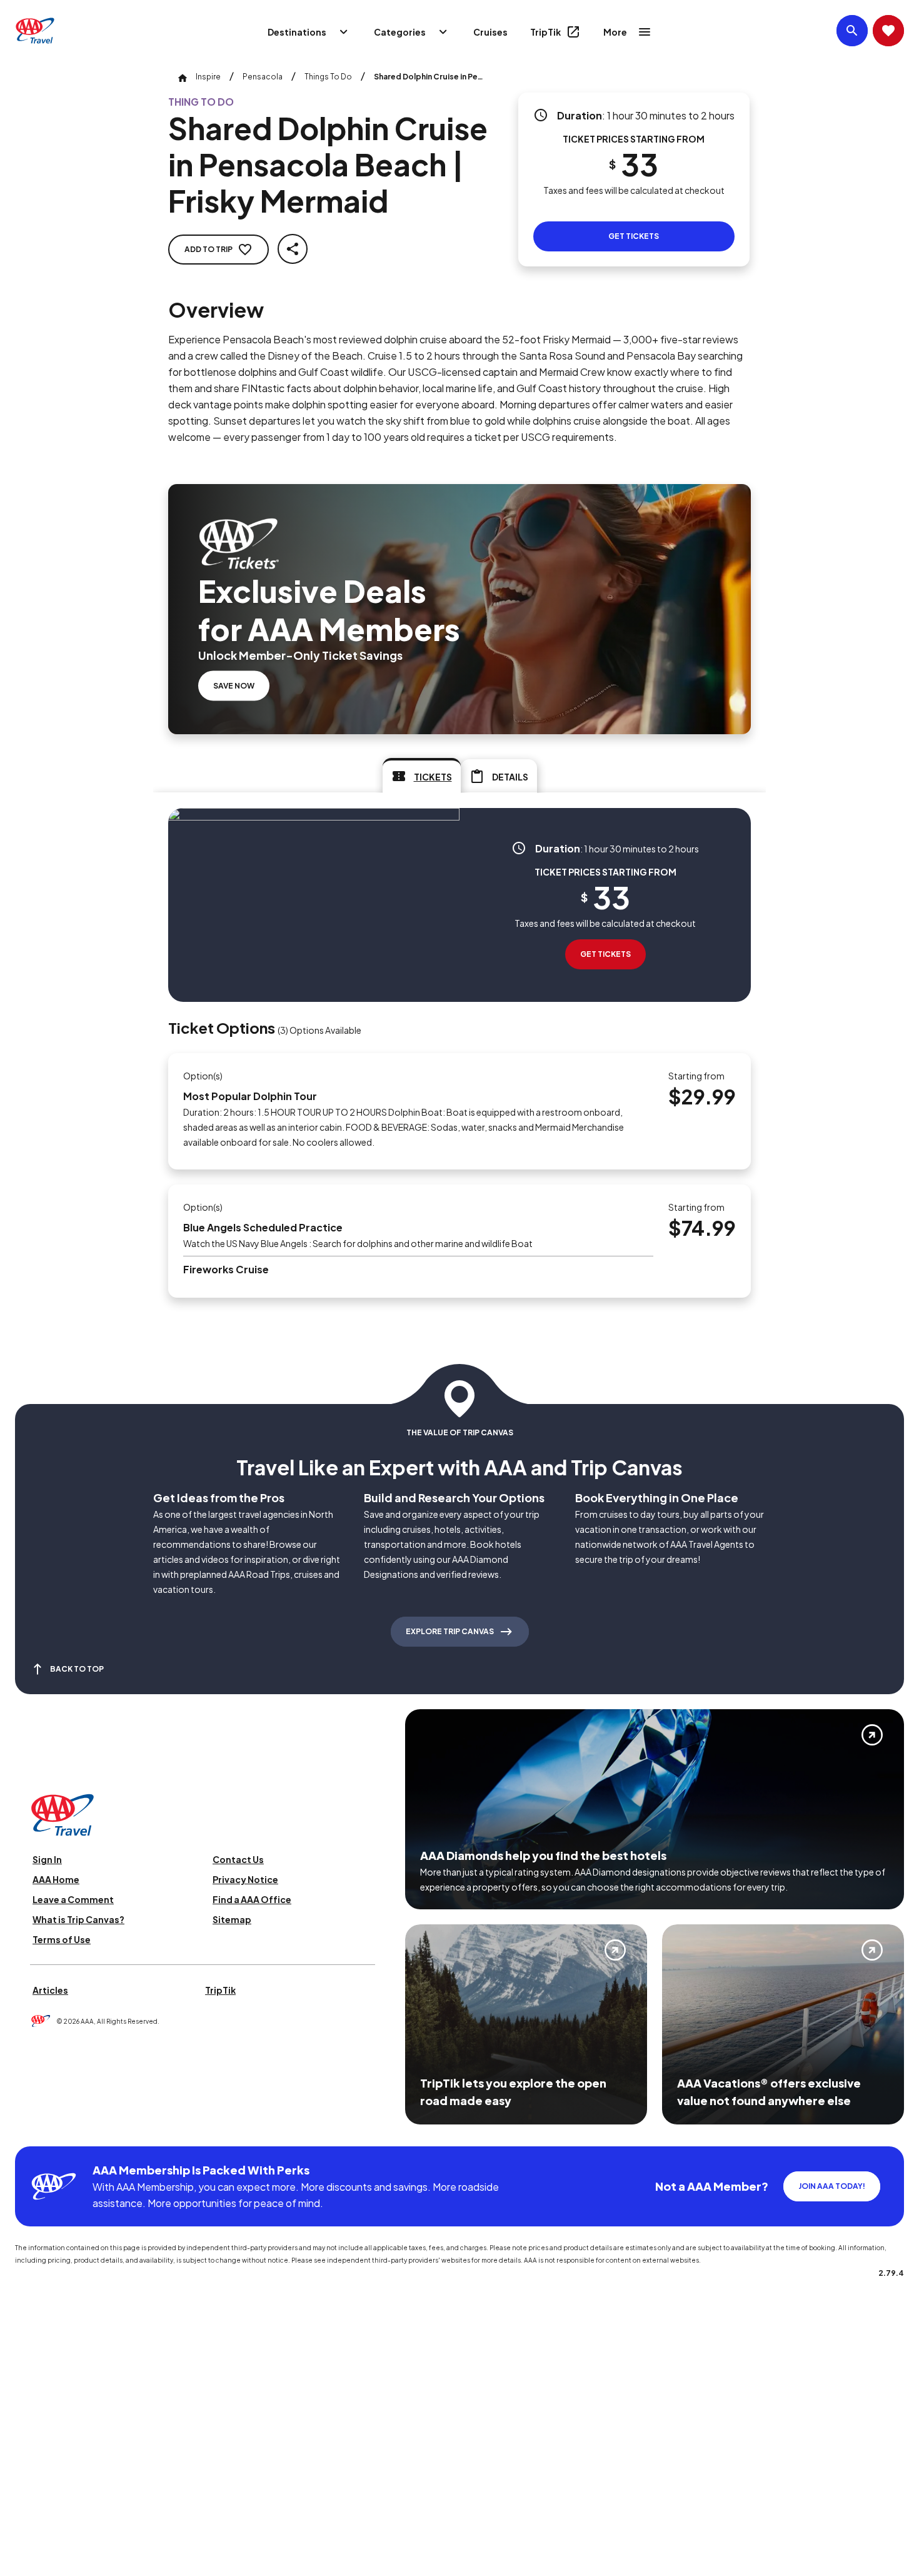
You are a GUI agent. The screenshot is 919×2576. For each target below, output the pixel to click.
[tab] (422, 775)
